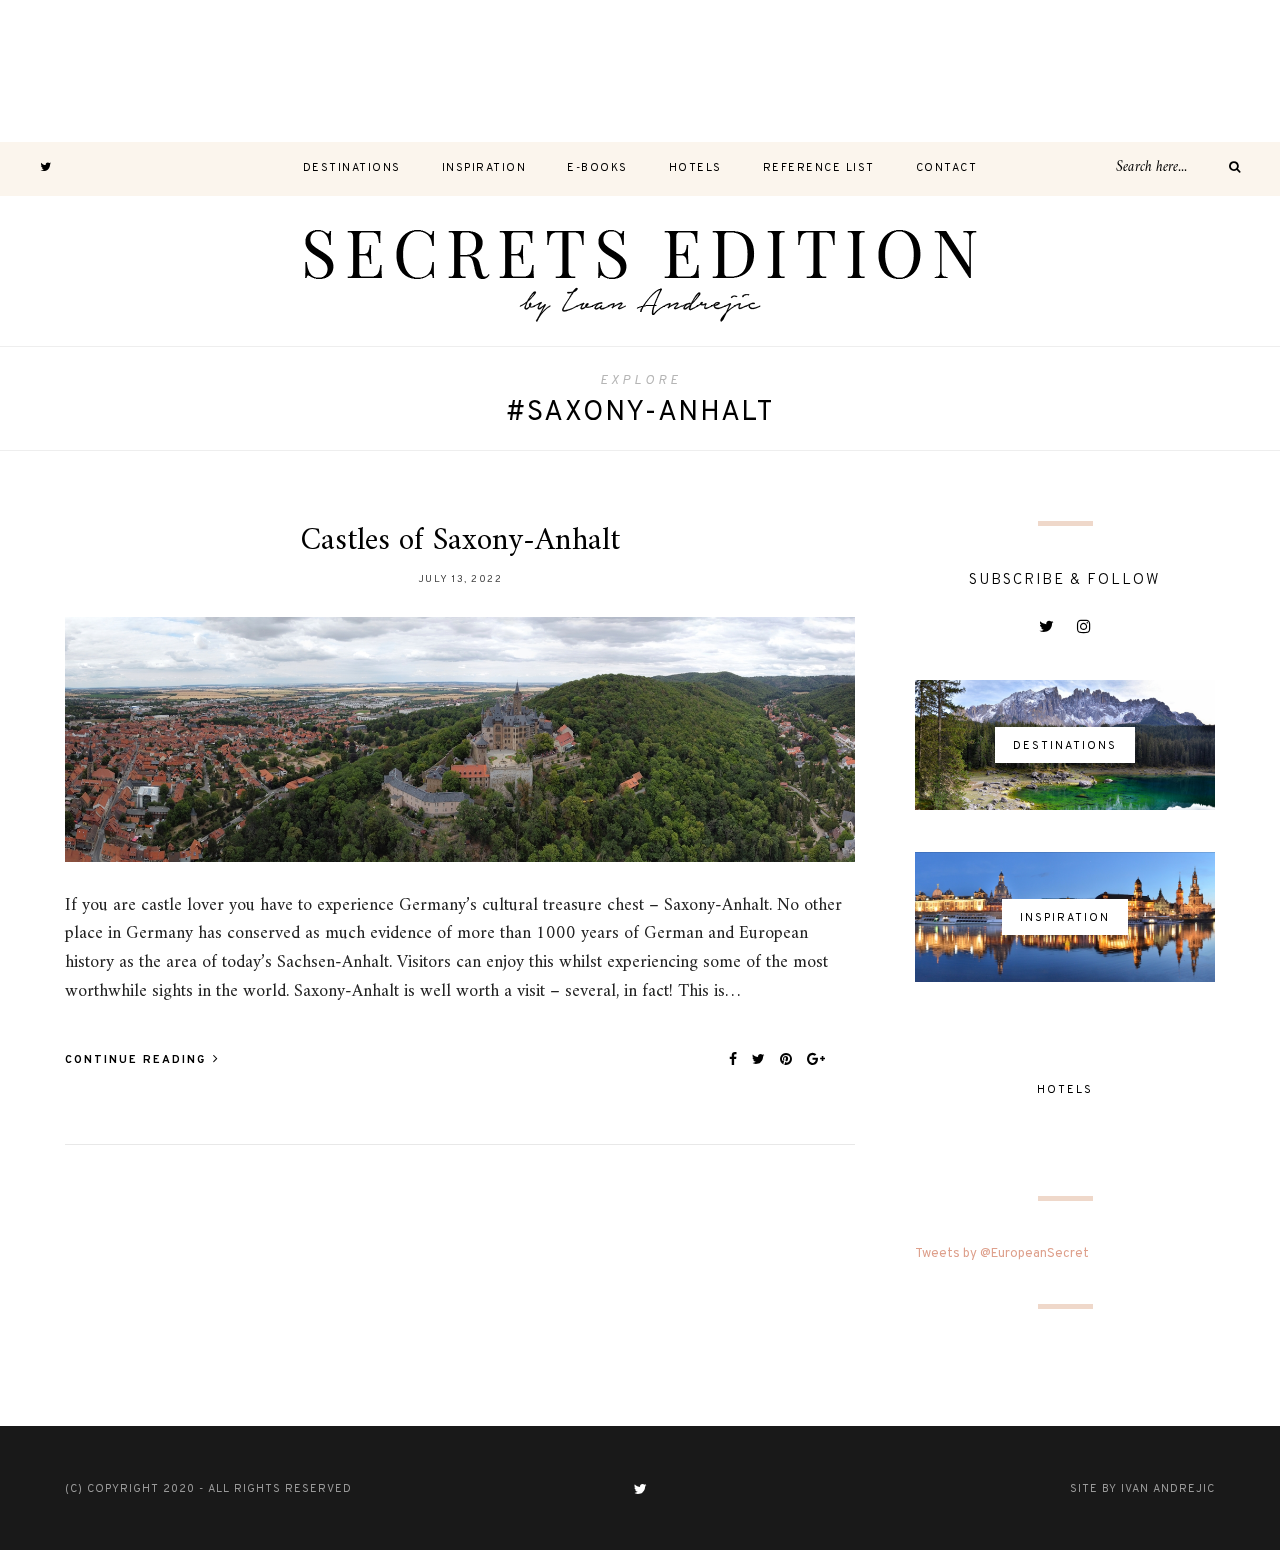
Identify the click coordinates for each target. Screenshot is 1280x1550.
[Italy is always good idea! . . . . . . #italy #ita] (1066, 71)
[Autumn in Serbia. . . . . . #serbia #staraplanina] (640, 71)
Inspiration (484, 168)
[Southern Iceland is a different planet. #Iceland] (213, 71)
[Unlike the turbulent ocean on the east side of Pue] (71, 71)
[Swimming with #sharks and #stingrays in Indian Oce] (782, 71)
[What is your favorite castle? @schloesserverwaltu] (1209, 71)
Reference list (819, 168)
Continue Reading (138, 1060)
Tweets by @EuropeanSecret (1002, 1254)
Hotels (695, 168)
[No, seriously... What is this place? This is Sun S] (924, 71)
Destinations (352, 168)
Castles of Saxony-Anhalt (460, 541)
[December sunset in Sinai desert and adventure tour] (498, 71)
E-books (597, 168)
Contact (947, 168)
